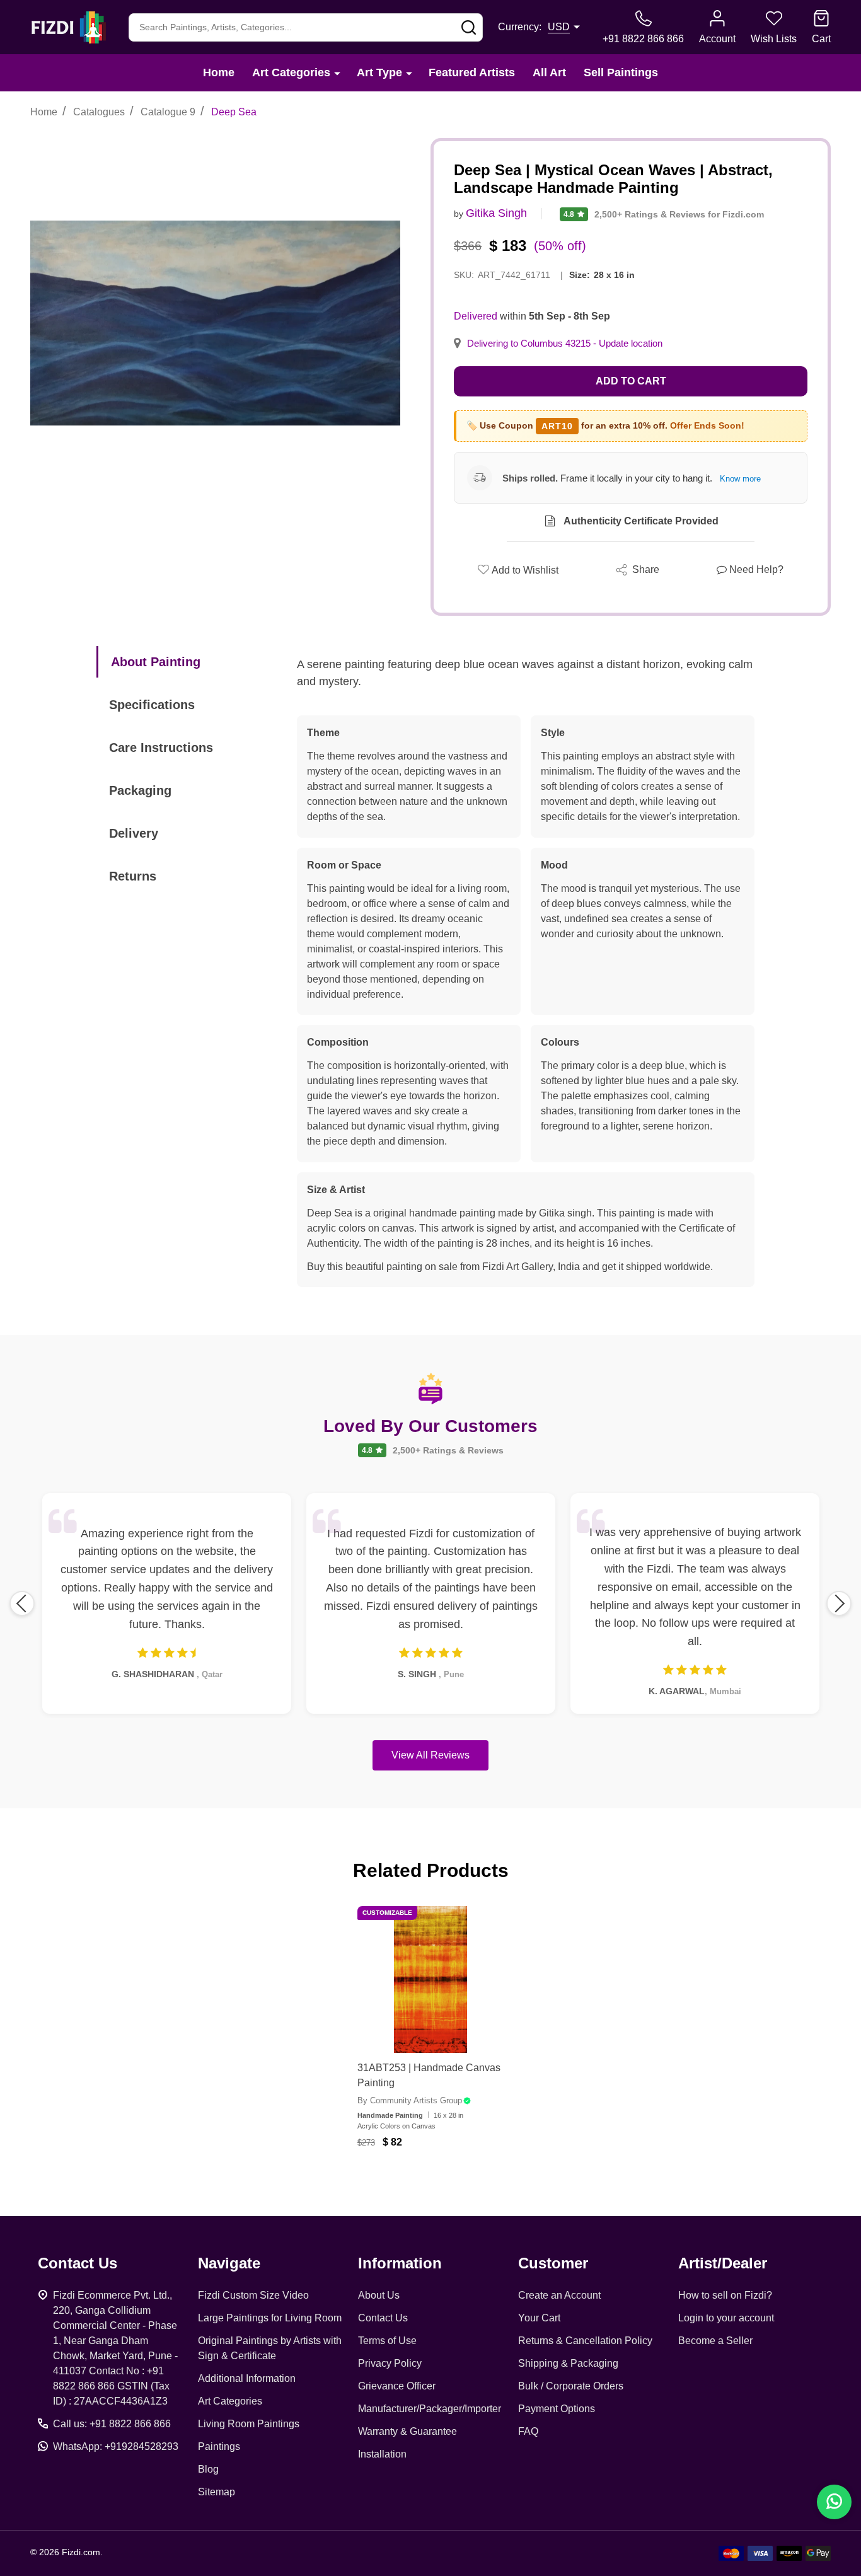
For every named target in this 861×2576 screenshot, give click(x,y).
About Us (379, 2295)
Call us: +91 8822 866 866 (112, 2424)
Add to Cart (631, 381)
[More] (337, 73)
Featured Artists (472, 72)
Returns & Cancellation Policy (585, 2341)
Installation (382, 2454)
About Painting (156, 662)
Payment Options (557, 2409)
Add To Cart (446, 2180)
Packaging (140, 790)
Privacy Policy (390, 2363)
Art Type (379, 72)
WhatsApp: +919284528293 (116, 2446)
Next (839, 1603)
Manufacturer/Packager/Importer (430, 2409)
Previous (22, 1603)
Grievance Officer (397, 2386)
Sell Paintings (621, 72)
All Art (549, 72)
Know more (740, 479)
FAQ (528, 2431)
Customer (553, 2263)
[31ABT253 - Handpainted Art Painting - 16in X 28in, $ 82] (431, 1979)
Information (400, 2263)
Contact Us (383, 2318)
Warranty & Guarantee (407, 2431)
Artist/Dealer (723, 2263)
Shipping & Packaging (568, 2363)
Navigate (229, 2263)
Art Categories (291, 72)
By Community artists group (410, 2100)
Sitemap (217, 2492)
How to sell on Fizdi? (725, 2295)
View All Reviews (430, 1755)
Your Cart (539, 2318)
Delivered (476, 316)
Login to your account (726, 2318)
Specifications (152, 705)
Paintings (219, 2446)
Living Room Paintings (249, 2424)
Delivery (134, 833)
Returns (133, 876)
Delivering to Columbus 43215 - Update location (565, 344)
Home (219, 72)
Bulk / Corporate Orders (571, 2386)
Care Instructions (161, 748)
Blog (208, 2469)
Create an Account (559, 2295)
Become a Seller (715, 2341)
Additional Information (247, 2378)
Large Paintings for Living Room (270, 2318)
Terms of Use (387, 2341)
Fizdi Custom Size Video (253, 2295)
